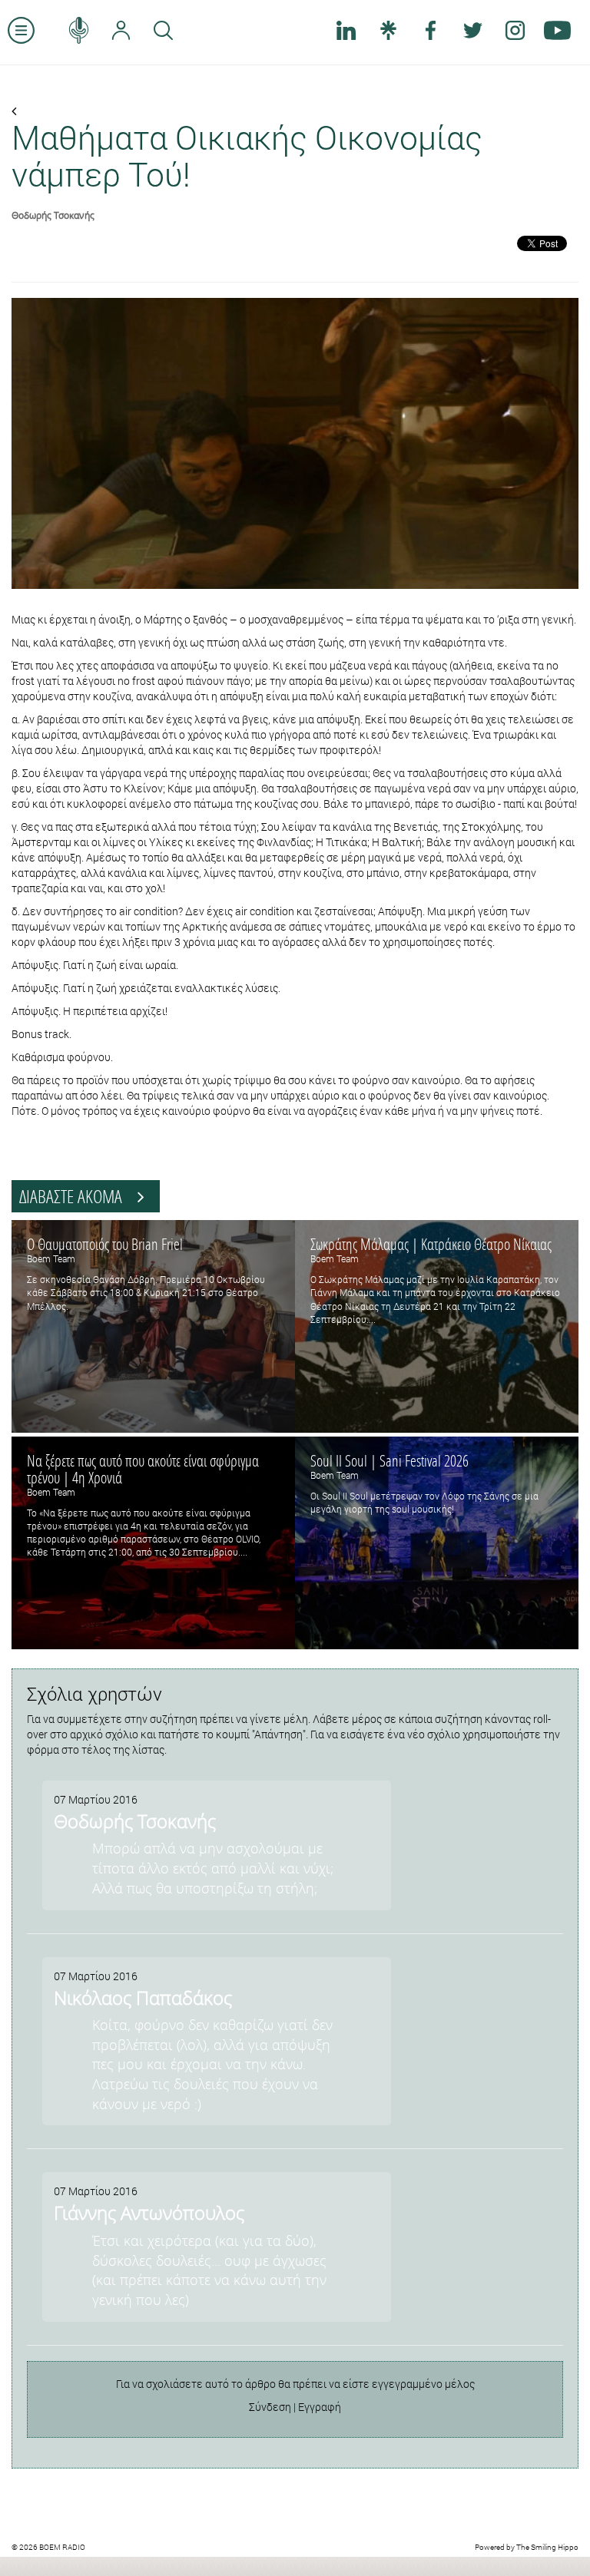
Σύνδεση (270, 2407)
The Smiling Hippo (547, 2547)
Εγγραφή (320, 2407)
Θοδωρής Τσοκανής (53, 215)
